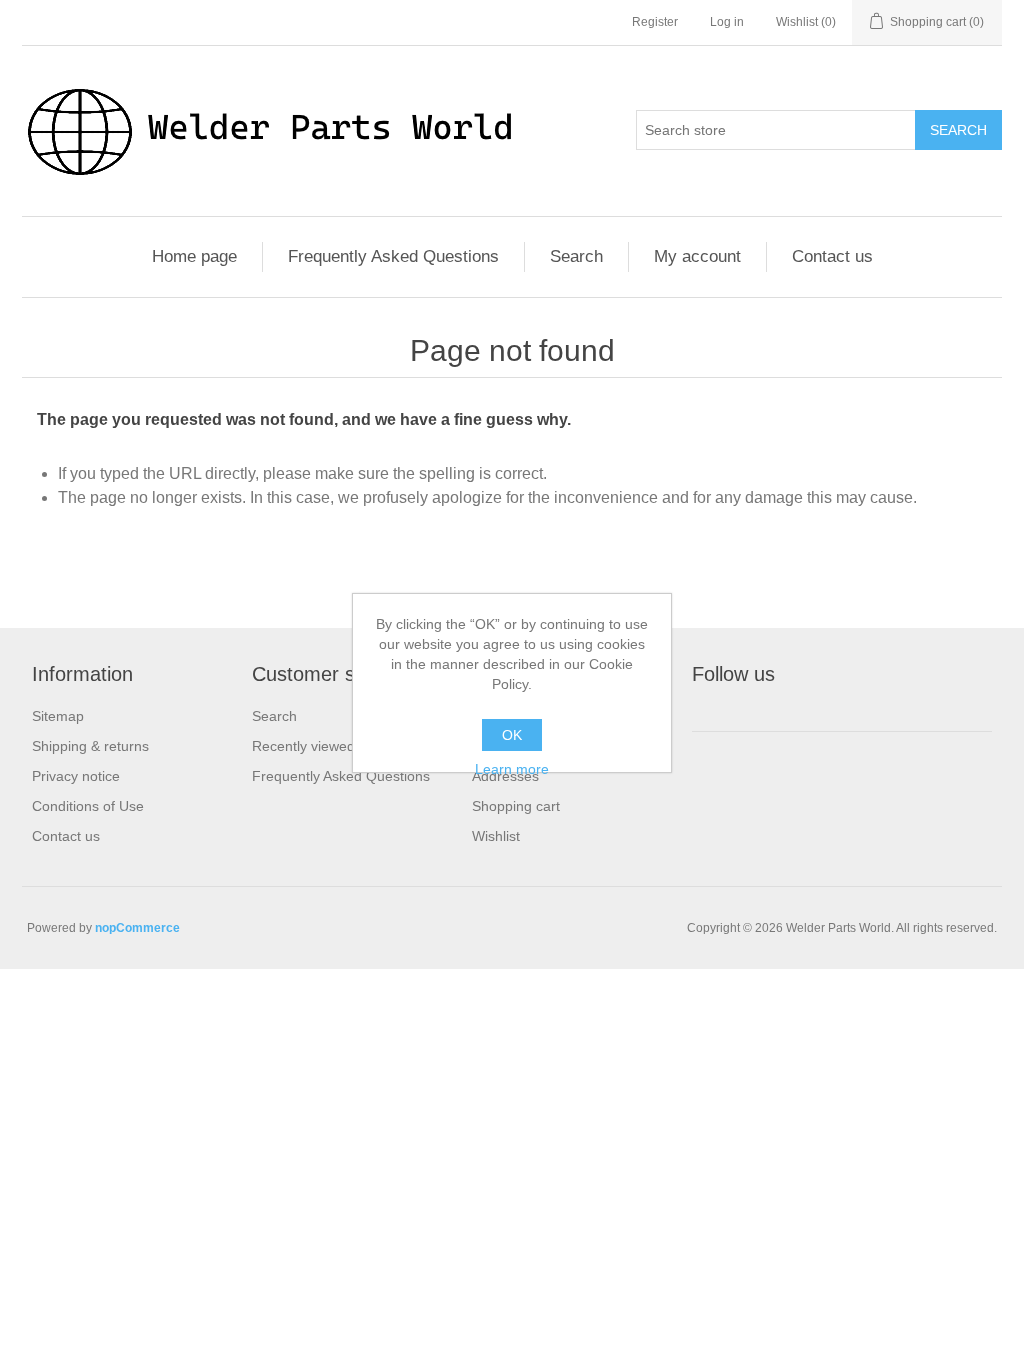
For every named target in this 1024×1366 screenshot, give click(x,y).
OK (512, 735)
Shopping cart (516, 806)
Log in (727, 22)
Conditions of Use (88, 806)
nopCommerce (137, 928)
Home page (194, 256)
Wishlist (496, 836)
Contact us (832, 256)
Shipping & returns (90, 746)
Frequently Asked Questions (393, 256)
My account (697, 256)
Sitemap (58, 716)
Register (655, 22)
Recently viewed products (333, 746)
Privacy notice (76, 776)
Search (958, 130)
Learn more (512, 769)
